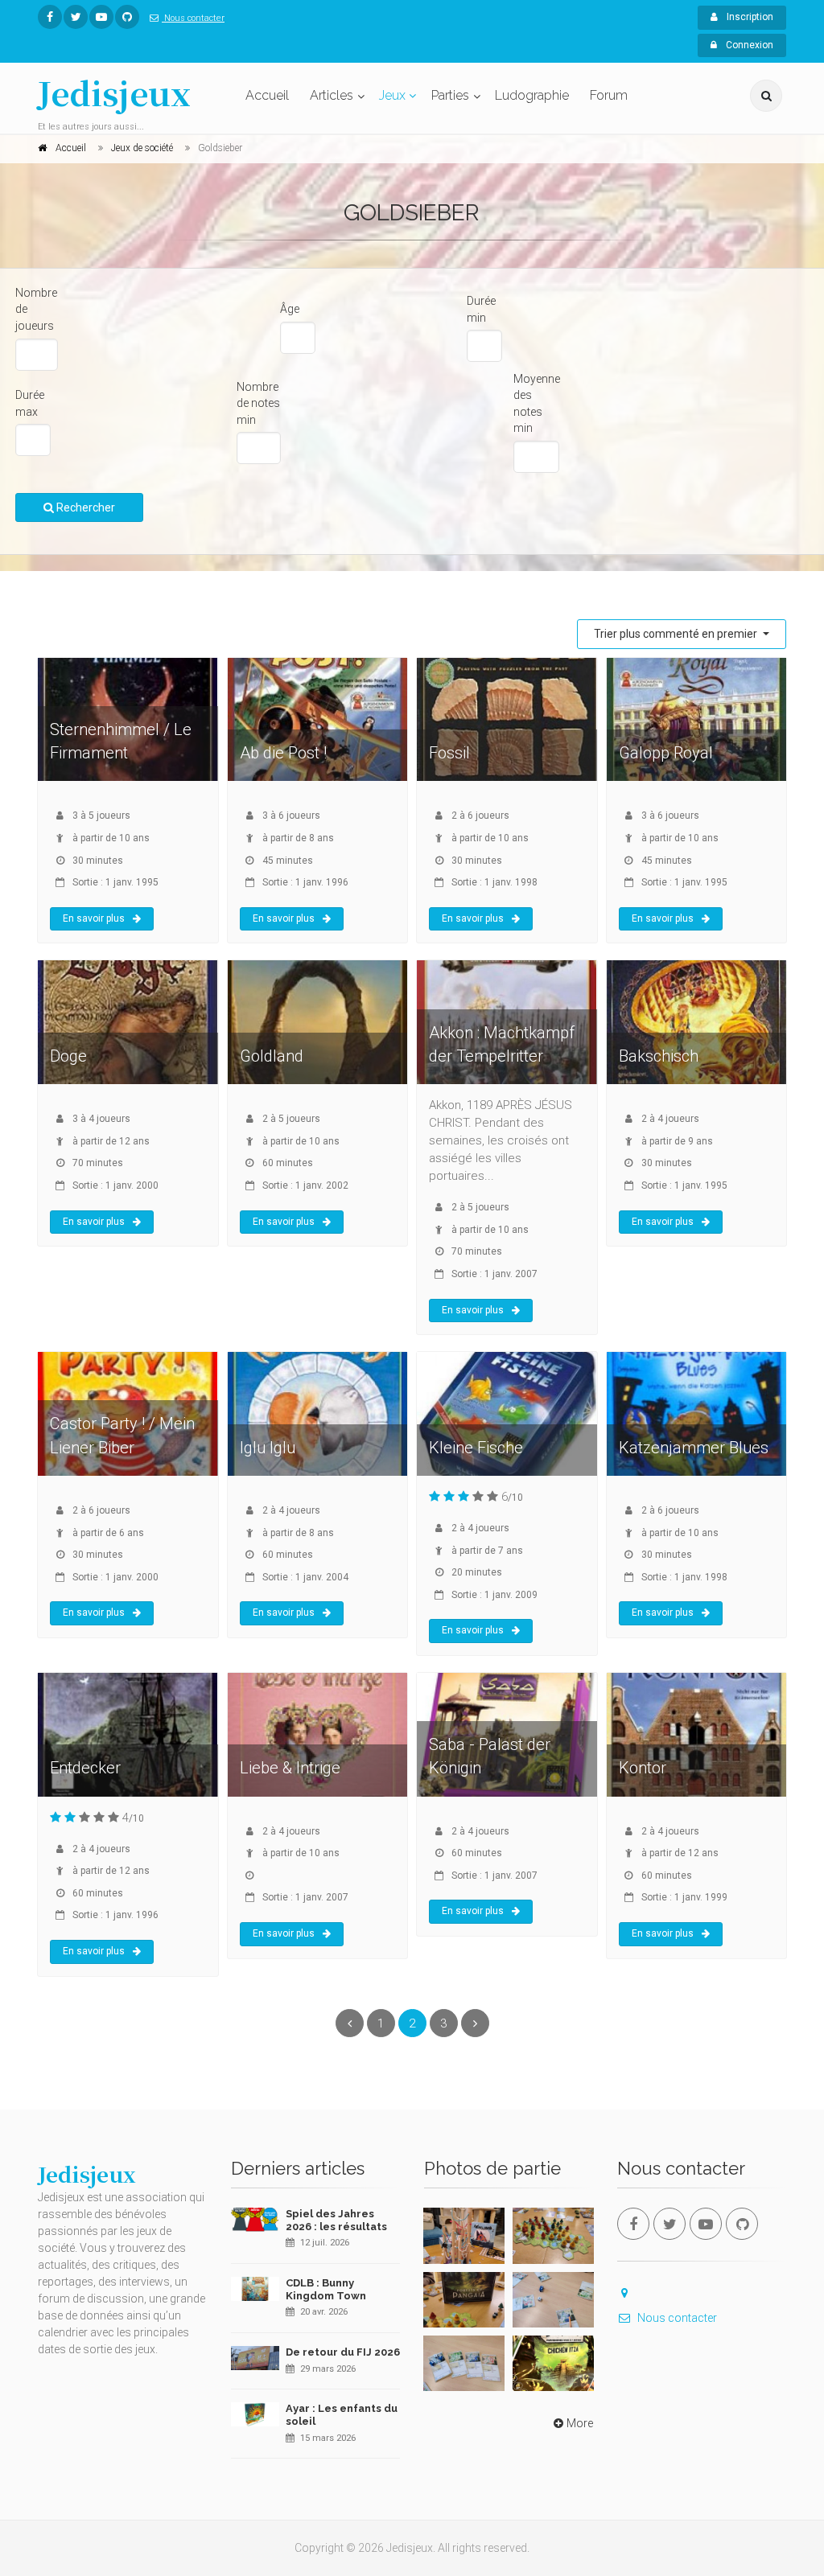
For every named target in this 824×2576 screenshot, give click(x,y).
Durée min (481, 309)
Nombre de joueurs (36, 309)
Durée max (30, 403)
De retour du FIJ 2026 (343, 2352)
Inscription (749, 17)
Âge (290, 309)
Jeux (392, 95)
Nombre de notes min (258, 403)
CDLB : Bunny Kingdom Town (326, 2289)
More (580, 2423)
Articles (332, 95)
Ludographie (532, 95)
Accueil (267, 95)
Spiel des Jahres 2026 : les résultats (336, 2220)
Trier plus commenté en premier (677, 634)
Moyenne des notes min (537, 404)
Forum (609, 95)
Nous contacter (193, 18)
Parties (450, 95)
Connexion (748, 45)
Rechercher (84, 507)
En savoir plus (94, 918)
